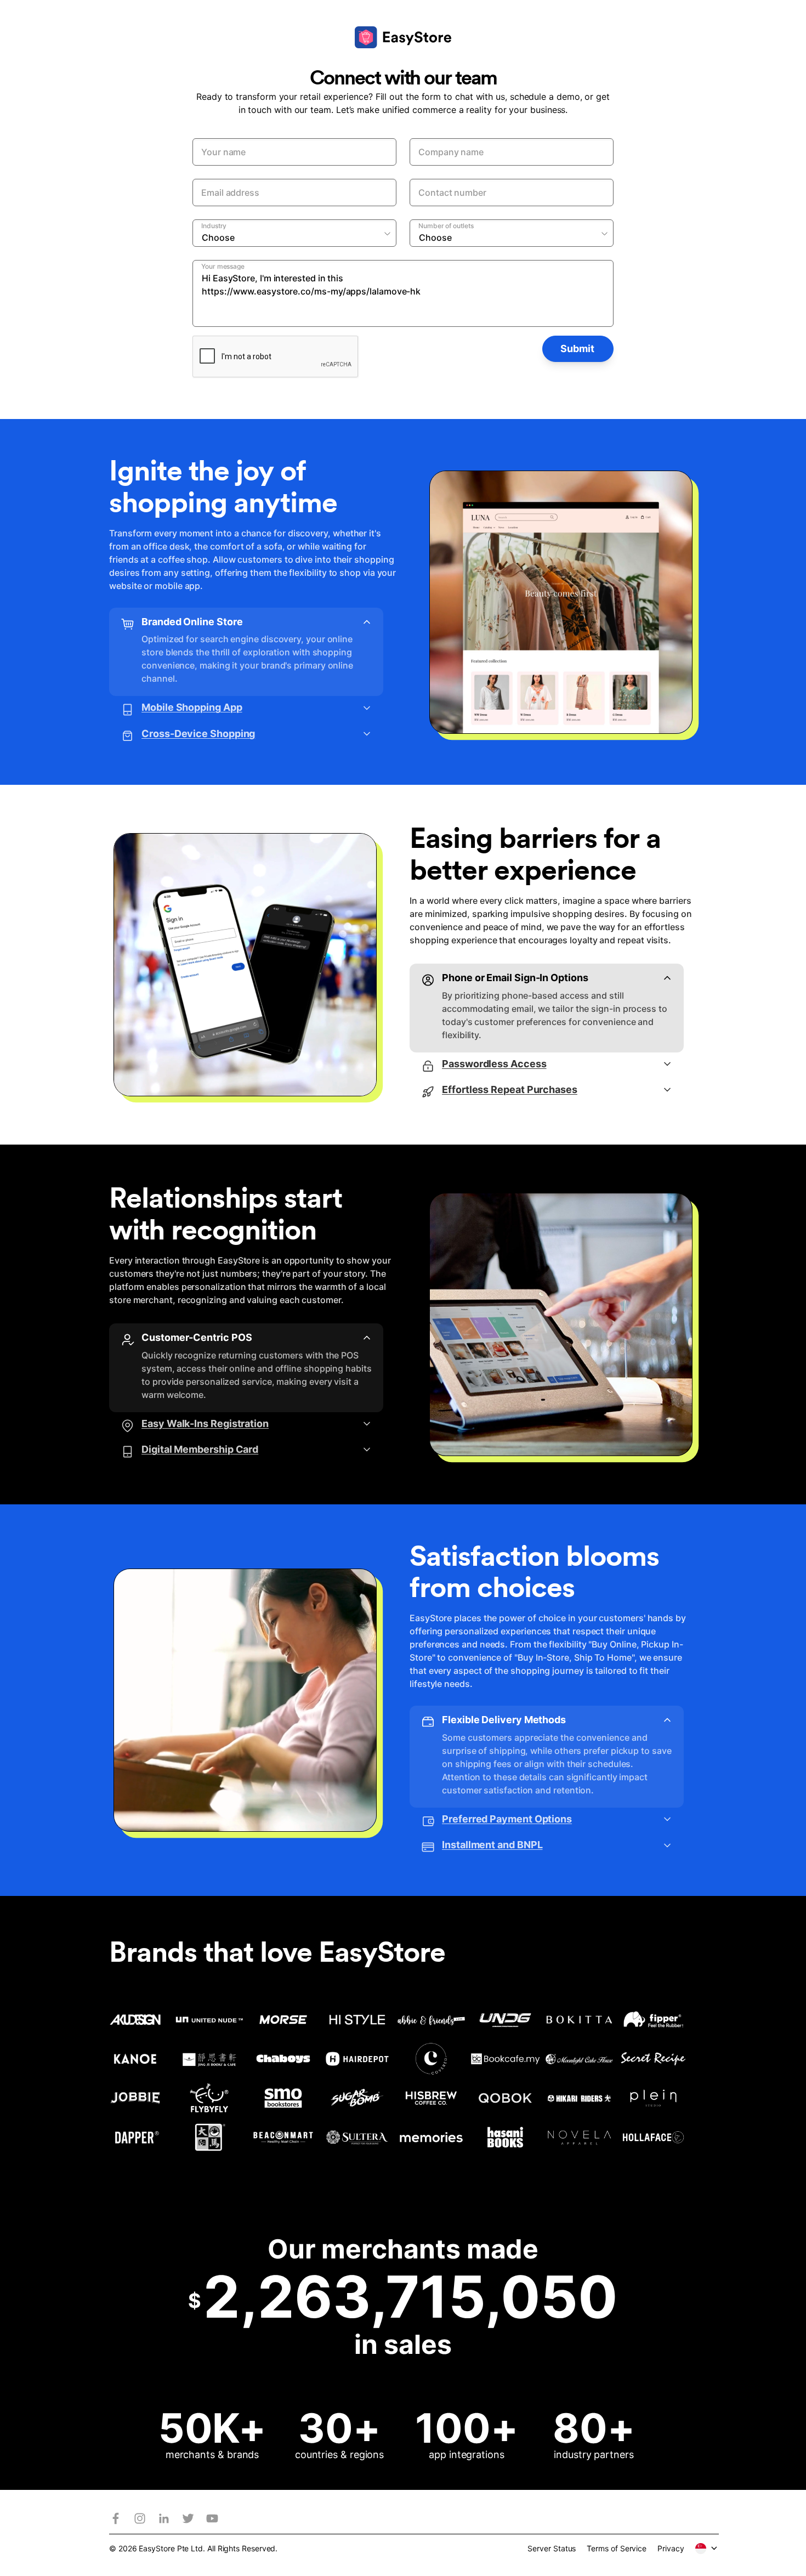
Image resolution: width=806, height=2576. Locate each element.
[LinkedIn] (164, 2518)
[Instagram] (140, 2518)
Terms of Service (617, 2548)
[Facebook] (116, 2518)
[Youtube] (212, 2518)
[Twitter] (188, 2518)
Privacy (671, 2548)
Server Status (552, 2548)
